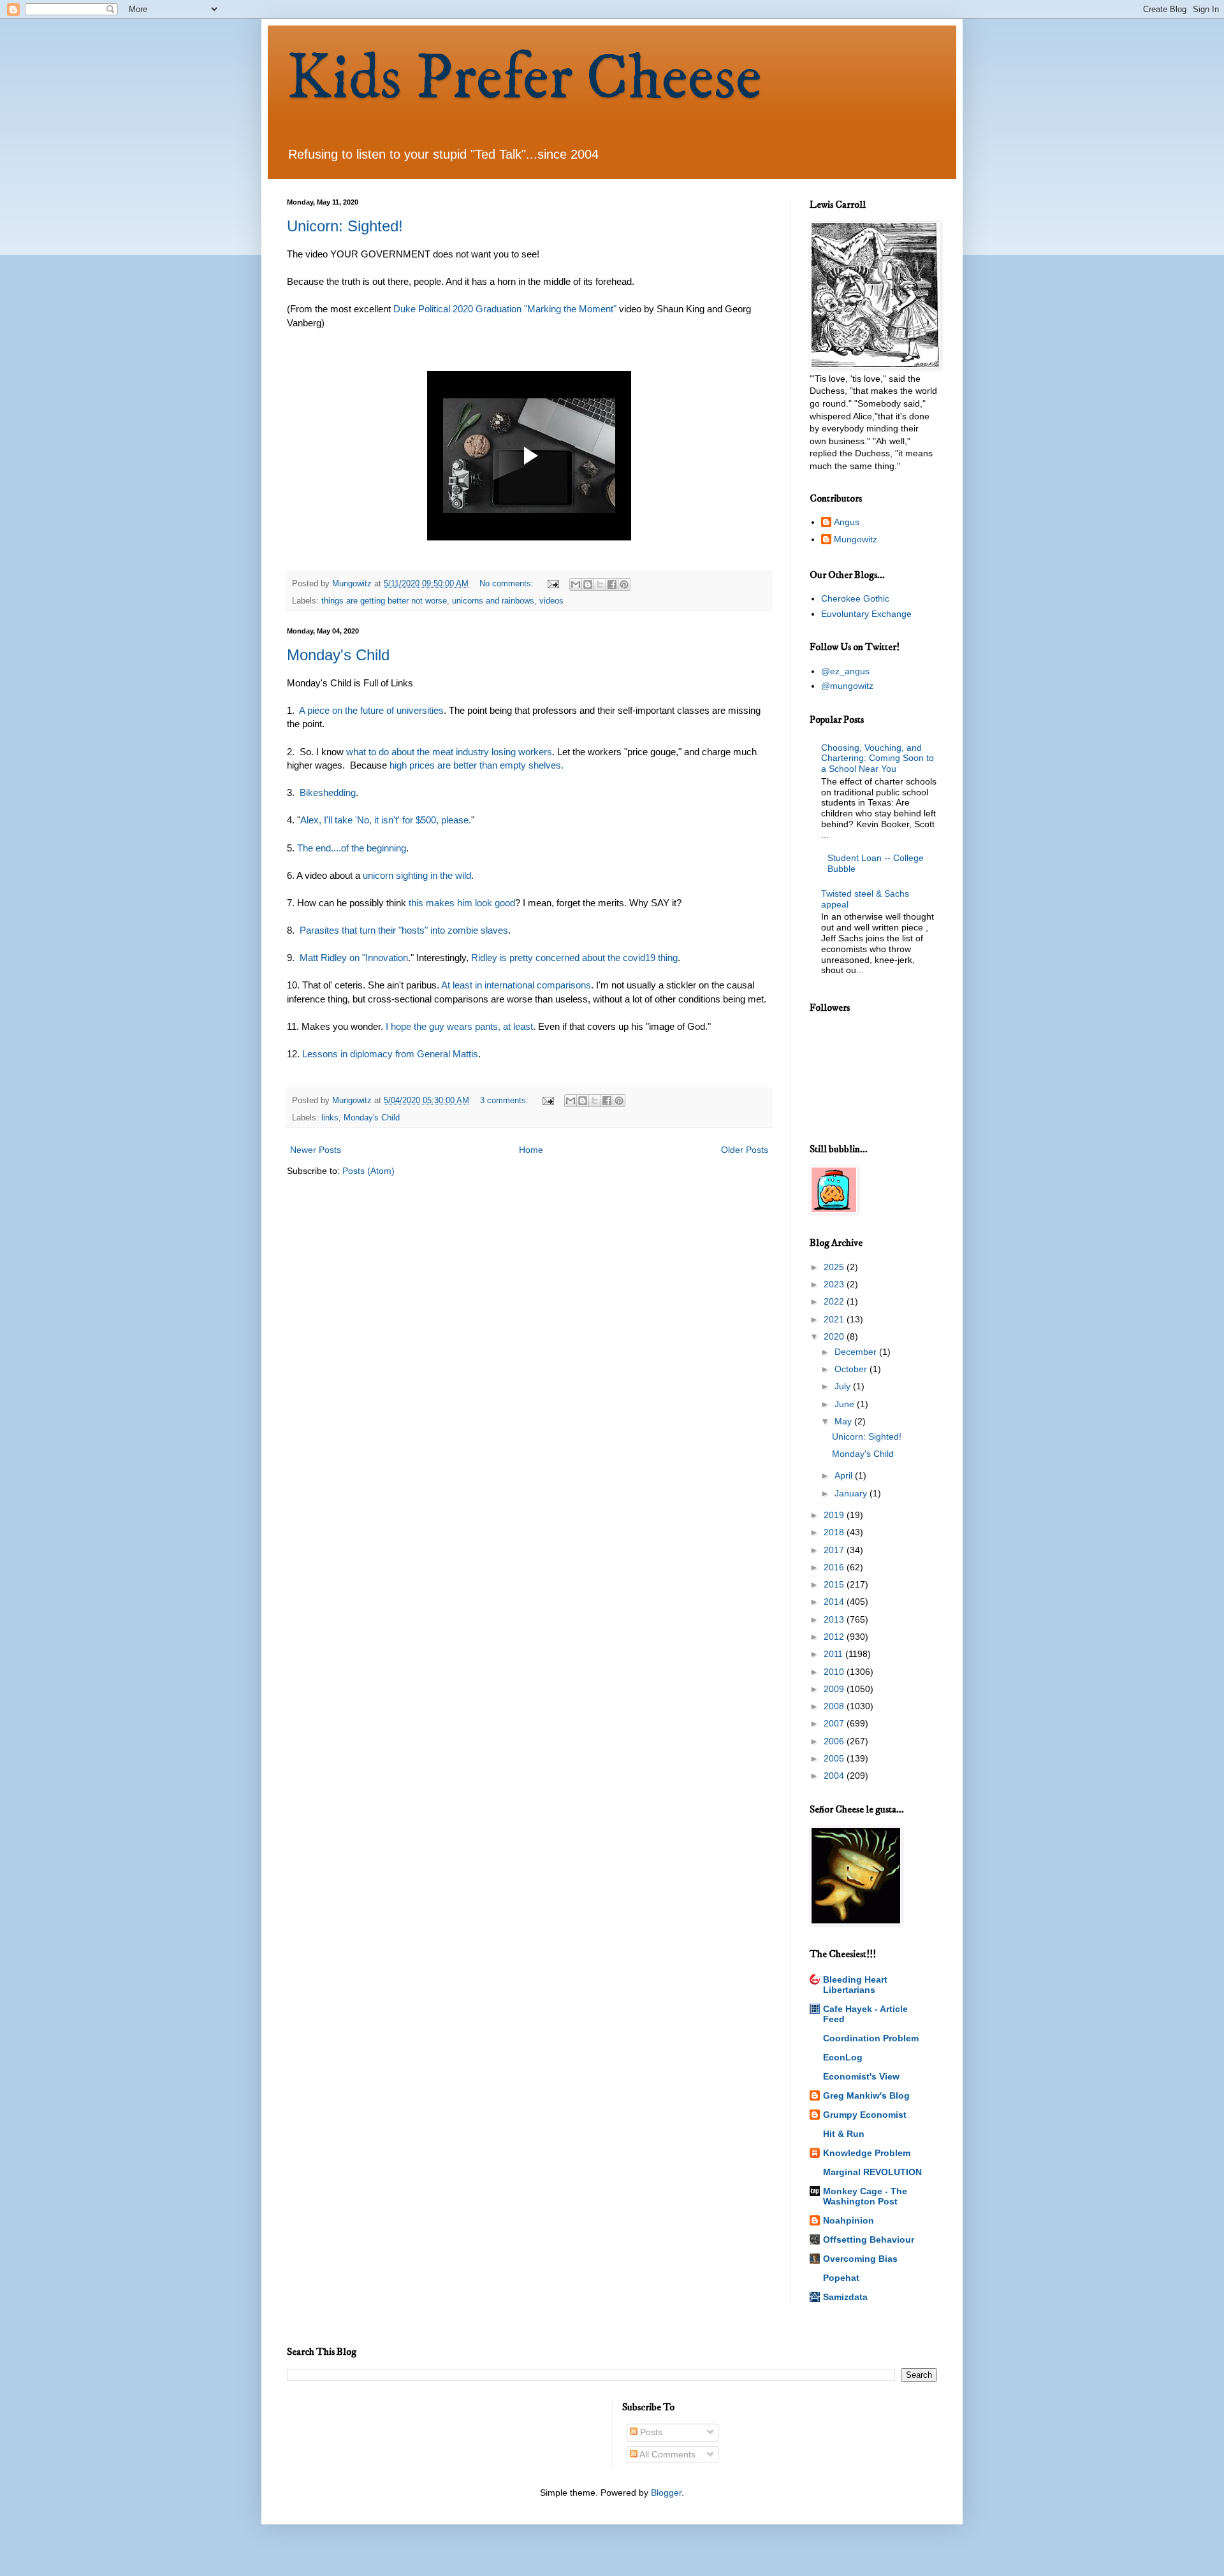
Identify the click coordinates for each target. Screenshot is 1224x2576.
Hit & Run (844, 2134)
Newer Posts (316, 1150)
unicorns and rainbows (493, 601)
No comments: (508, 584)
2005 (835, 1758)
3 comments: (506, 1101)
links (330, 1118)
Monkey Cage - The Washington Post (865, 2196)
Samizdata (845, 2297)
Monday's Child (338, 655)
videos (551, 601)
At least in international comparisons (516, 985)
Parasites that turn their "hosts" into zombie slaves (404, 930)
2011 (834, 1654)
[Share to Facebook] (612, 584)
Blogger (666, 2493)
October (852, 1369)
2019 (835, 1515)
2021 (835, 1319)
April (845, 1475)
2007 (835, 1723)
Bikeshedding (328, 792)
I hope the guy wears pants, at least (458, 1026)
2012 (835, 1637)
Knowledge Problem (867, 2153)
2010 (835, 1672)
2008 (835, 1706)
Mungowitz (856, 539)
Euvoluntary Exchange (866, 614)
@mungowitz (847, 686)
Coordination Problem (871, 2038)
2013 (835, 1619)
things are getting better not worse (384, 601)
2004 (835, 1776)
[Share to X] (600, 584)
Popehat (841, 2278)
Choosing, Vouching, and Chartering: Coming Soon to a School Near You (878, 758)
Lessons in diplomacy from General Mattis (390, 1054)
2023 (835, 1284)
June (846, 1404)
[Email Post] (553, 584)
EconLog (843, 2057)
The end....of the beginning (352, 848)
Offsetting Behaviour (869, 2240)
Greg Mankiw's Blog (866, 2095)
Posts (650, 2432)
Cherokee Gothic (855, 598)
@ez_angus (845, 671)
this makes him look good (461, 903)
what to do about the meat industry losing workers (449, 752)
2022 (835, 1301)
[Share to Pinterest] (624, 584)
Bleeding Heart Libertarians (855, 1985)
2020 (835, 1336)
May (844, 1421)
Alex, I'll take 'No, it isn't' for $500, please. (386, 820)
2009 (835, 1689)
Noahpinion (849, 2220)
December (857, 1352)
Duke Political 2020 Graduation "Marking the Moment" (506, 309)
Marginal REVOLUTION (872, 2172)
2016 (835, 1567)
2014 (835, 1602)
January (852, 1493)
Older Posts (745, 1150)
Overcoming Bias (860, 2259)
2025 (835, 1267)
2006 (835, 1741)
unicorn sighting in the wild (417, 875)
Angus (847, 522)
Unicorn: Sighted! (345, 226)
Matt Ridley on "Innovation (354, 958)
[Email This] (576, 584)
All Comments (667, 2454)
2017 (835, 1550)
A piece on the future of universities (371, 710)
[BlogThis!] (588, 584)
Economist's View (861, 2076)
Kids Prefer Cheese (524, 79)
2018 (835, 1532)
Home (531, 1150)
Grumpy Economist (865, 2115)
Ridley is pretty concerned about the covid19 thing (574, 958)
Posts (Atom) (368, 1171)
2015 (835, 1584)
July (844, 1386)
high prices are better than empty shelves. (477, 765)
